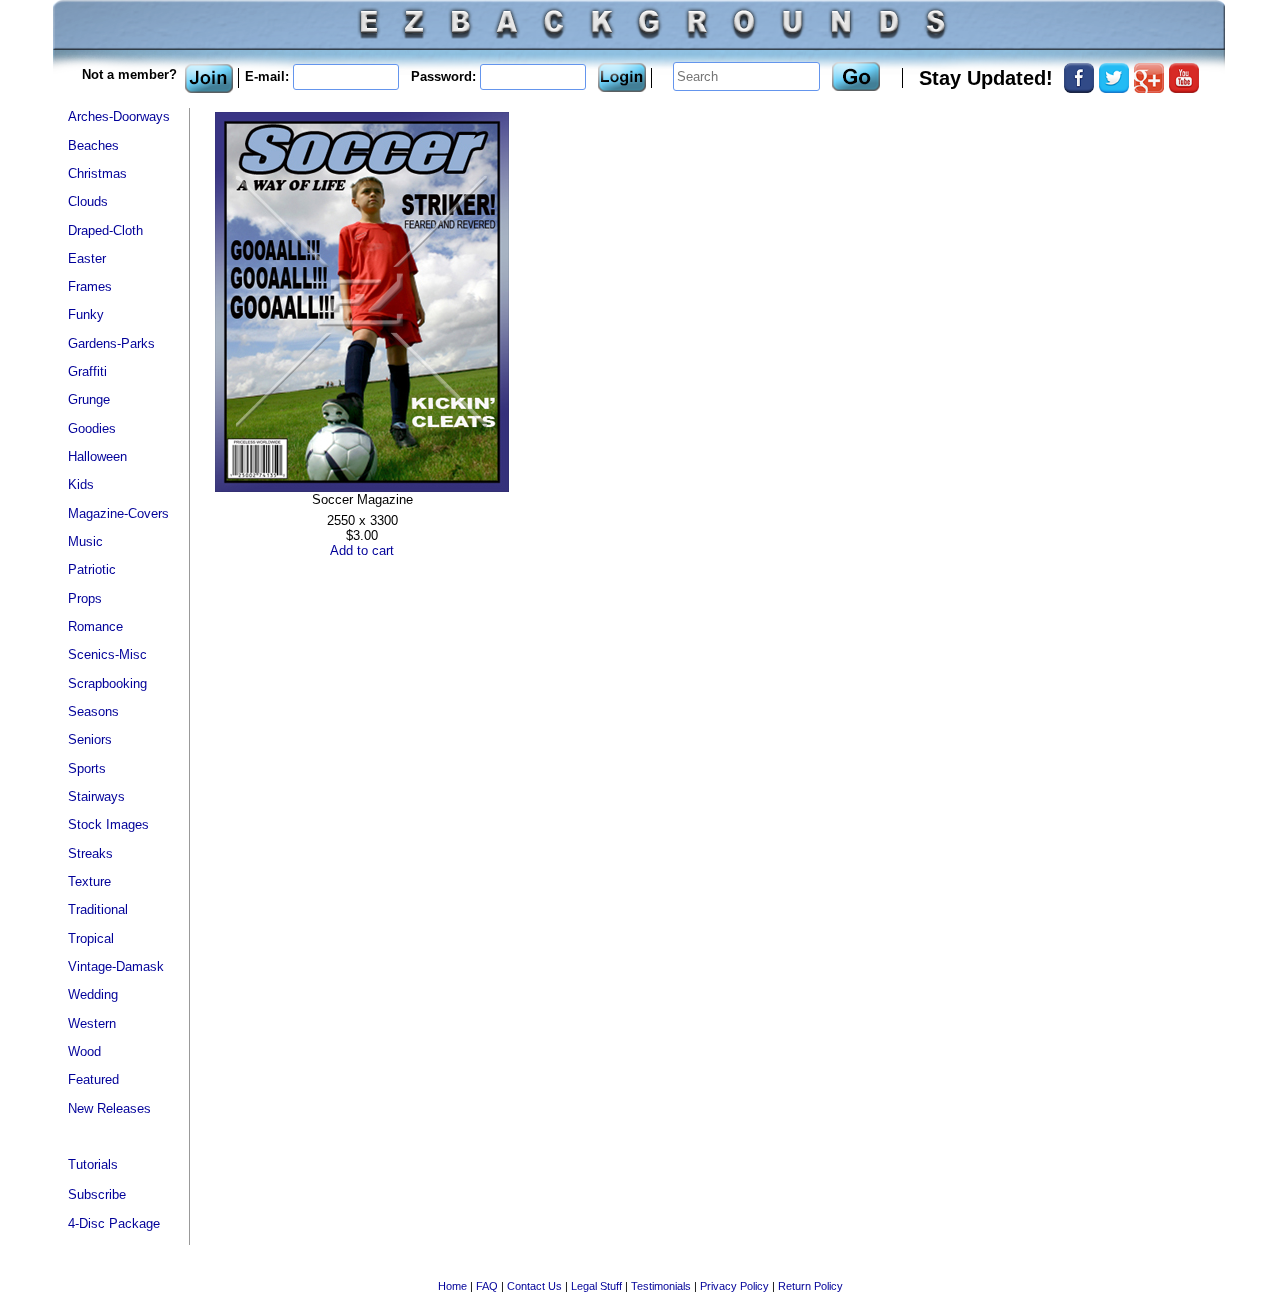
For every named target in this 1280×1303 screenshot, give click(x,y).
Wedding (93, 994)
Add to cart (362, 550)
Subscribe (97, 1194)
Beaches (93, 145)
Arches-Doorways (119, 116)
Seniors (90, 739)
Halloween (97, 456)
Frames (90, 286)
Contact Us (534, 1286)
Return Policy (810, 1286)
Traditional (98, 909)
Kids (81, 484)
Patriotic (92, 569)
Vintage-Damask (116, 966)
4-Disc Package (114, 1223)
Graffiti (87, 371)
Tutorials (93, 1164)
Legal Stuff (596, 1286)
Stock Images (108, 824)
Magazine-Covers (118, 513)
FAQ (487, 1286)
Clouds (88, 201)
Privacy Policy (734, 1286)
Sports (87, 768)
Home (452, 1286)
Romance (95, 626)
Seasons (93, 711)
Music (85, 541)
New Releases (109, 1108)
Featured (93, 1079)
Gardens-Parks (111, 343)
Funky (86, 314)
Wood (84, 1051)
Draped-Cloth (105, 230)
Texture (89, 881)
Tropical (91, 938)
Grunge (89, 399)
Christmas (97, 173)
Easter (87, 258)
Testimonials (661, 1286)
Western (92, 1023)
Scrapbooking (107, 683)
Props (85, 598)
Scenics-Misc (107, 654)
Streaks (90, 853)
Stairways (96, 796)
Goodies (92, 428)
